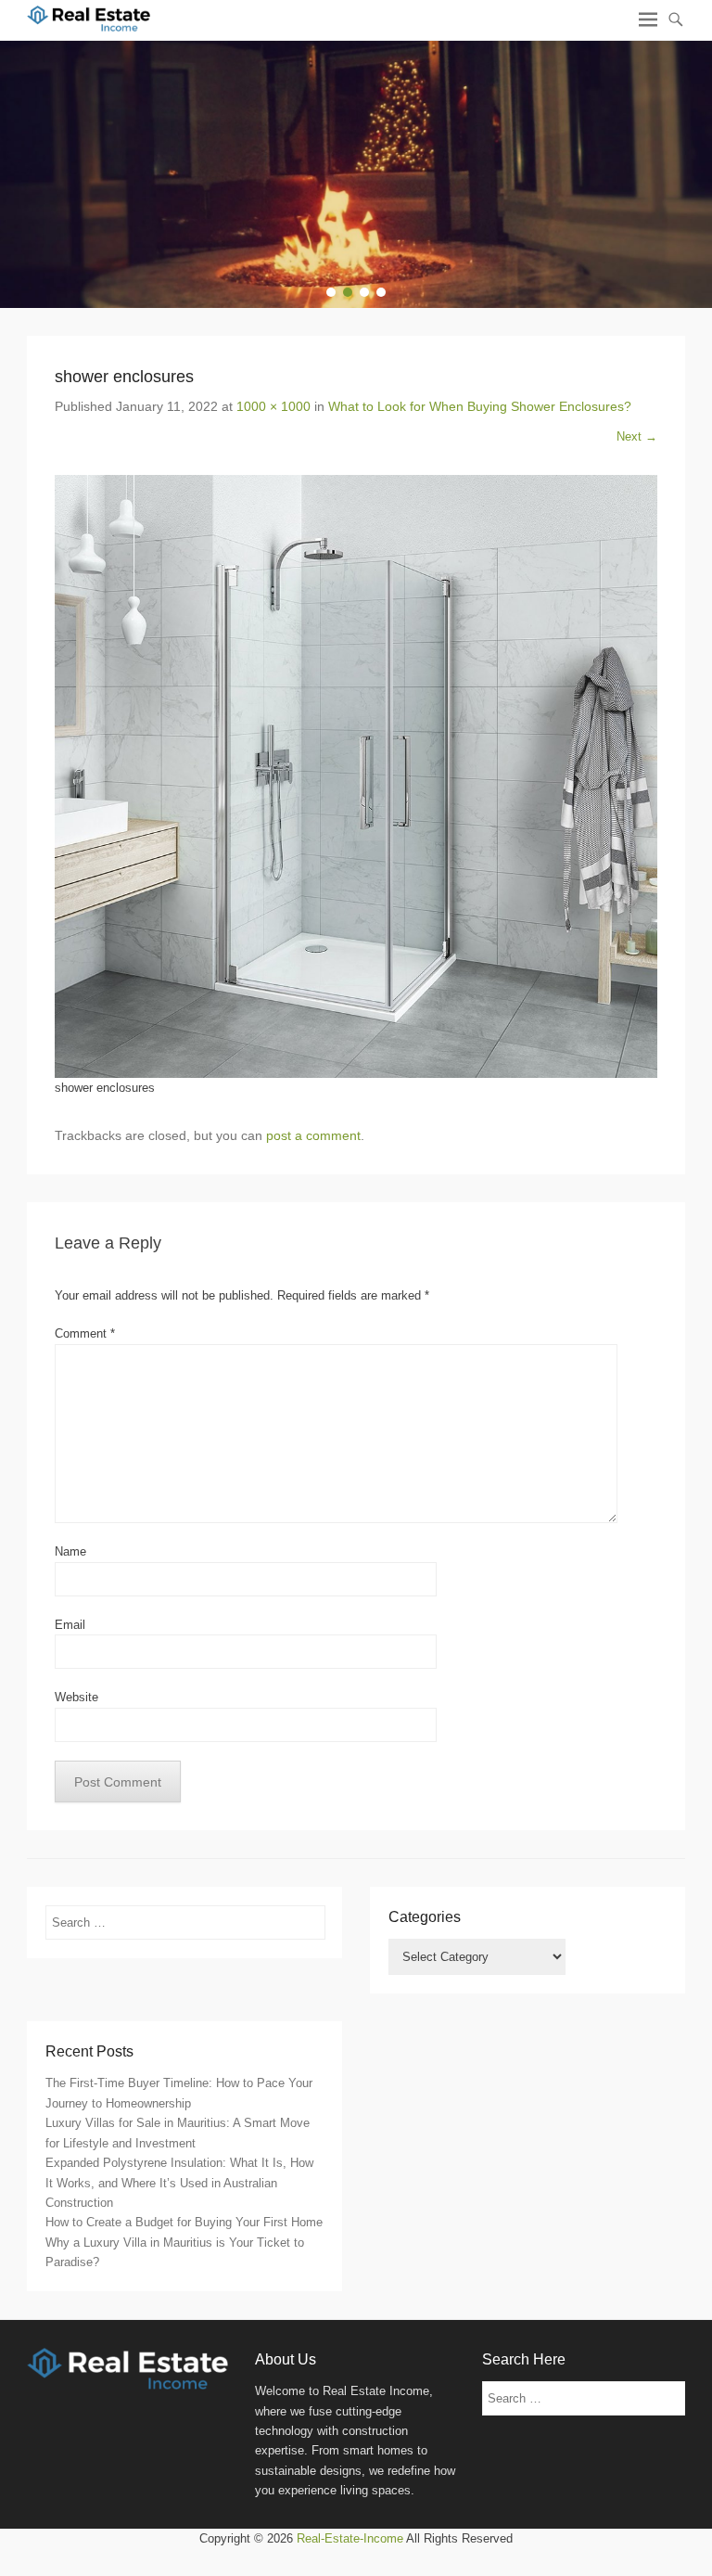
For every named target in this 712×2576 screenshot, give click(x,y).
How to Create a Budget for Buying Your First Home (184, 2222)
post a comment (313, 1135)
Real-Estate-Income (350, 2538)
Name (70, 1551)
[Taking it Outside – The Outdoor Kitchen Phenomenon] (356, 174)
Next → (637, 436)
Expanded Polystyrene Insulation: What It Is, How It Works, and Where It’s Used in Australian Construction (179, 2183)
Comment (85, 1333)
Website (76, 1697)
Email (70, 1625)
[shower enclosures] (356, 776)
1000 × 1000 (273, 406)
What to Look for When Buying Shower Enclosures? (480, 406)
